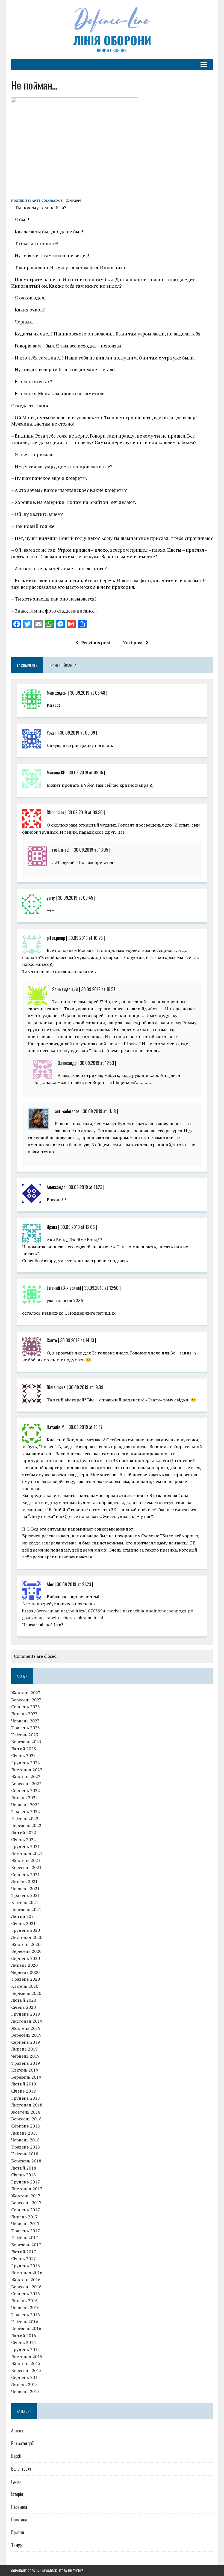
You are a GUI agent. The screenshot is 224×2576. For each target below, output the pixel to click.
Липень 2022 (24, 1797)
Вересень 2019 (26, 2035)
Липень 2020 (24, 1965)
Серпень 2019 (26, 2042)
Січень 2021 (23, 1923)
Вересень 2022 (26, 1784)
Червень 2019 (25, 2056)
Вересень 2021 (26, 1867)
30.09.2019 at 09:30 (85, 812)
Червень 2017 (25, 2224)
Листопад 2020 (27, 1937)
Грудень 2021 (26, 1846)
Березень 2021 (26, 1909)
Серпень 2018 (26, 2126)
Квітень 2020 (25, 1986)
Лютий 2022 (24, 1832)
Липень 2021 (24, 1881)
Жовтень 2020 (26, 1944)
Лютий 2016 (24, 2336)
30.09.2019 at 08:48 (88, 693)
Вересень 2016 (26, 2287)
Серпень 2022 (26, 1790)
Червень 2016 (25, 2307)
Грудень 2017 (26, 2182)
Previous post (96, 643)
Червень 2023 (25, 1721)
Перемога (19, 2507)
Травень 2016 (26, 2314)
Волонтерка (21, 2469)
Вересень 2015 (26, 2370)
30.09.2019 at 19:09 (86, 1387)
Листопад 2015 (27, 2357)
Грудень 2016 (26, 2266)
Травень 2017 (26, 2231)
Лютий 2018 (24, 2168)
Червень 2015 (25, 2391)
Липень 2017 (24, 2217)
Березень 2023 (26, 1742)
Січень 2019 (23, 2091)
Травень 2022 (26, 1811)
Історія (17, 2494)
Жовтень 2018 (26, 2112)
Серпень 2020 (26, 1958)
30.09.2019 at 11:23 (85, 1187)
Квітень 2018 (25, 2154)
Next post (133, 643)
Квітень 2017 (25, 2238)
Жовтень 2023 (26, 1693)
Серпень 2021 (26, 1874)
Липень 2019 (24, 2049)
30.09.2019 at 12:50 (101, 1288)
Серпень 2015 (26, 2377)
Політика (19, 2519)
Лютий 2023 (24, 1749)
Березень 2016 (26, 2328)
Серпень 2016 (26, 2293)
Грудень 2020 (26, 1930)
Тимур (16, 2545)
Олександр (67, 1063)
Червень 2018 (25, 2140)
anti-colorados (47, 200)
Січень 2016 (23, 2342)
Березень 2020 (26, 1993)
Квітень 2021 (25, 1902)
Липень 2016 (24, 2301)
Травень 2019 (26, 2063)
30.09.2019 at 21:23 (74, 1584)
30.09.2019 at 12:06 (78, 1227)
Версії (16, 2456)
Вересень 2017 (26, 2203)
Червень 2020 (25, 1972)
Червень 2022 (25, 1805)
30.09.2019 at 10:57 (98, 989)
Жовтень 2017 (26, 2196)
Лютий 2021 (24, 1916)
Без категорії (22, 2443)
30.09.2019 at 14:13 (77, 1340)
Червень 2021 (25, 1888)
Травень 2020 (26, 1979)
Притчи (18, 2532)
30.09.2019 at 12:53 (97, 1063)
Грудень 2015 (26, 2349)
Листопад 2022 (27, 1770)
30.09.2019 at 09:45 (76, 898)
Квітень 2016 (25, 2322)
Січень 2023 (23, 1755)
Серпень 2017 (26, 2210)
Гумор (16, 2482)
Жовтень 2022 (26, 1776)
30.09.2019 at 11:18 (99, 1111)
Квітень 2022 (25, 1819)
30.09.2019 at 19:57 (86, 1427)
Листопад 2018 (27, 2105)
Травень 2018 (26, 2147)
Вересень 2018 (26, 2119)
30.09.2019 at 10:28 (86, 938)
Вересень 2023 (26, 1700)
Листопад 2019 (27, 2021)
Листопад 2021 (27, 1853)
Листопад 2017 (27, 2189)
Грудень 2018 (26, 2098)
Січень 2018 (23, 2175)
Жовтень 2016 (26, 2280)
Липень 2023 (24, 1714)
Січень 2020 (23, 2007)
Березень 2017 (26, 2245)
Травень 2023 (26, 1728)
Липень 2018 (24, 2133)
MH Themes (76, 2571)
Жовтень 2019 (26, 2028)
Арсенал (18, 2431)
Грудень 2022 (26, 1763)
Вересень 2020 (26, 1951)
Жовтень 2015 (26, 2363)
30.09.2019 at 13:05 (91, 850)
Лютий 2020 (24, 2000)
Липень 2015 (24, 2384)
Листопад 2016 (27, 2272)
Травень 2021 (26, 1895)
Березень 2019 (26, 2077)
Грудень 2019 (26, 2014)
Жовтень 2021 (26, 1860)
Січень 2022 (23, 1840)
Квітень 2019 (25, 2070)
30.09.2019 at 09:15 (86, 772)
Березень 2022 (26, 1825)
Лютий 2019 (24, 2084)
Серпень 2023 (26, 1707)
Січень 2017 (23, 2259)
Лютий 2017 (24, 2252)
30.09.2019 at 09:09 (77, 733)
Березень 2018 (26, 2161)
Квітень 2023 (25, 1735)
